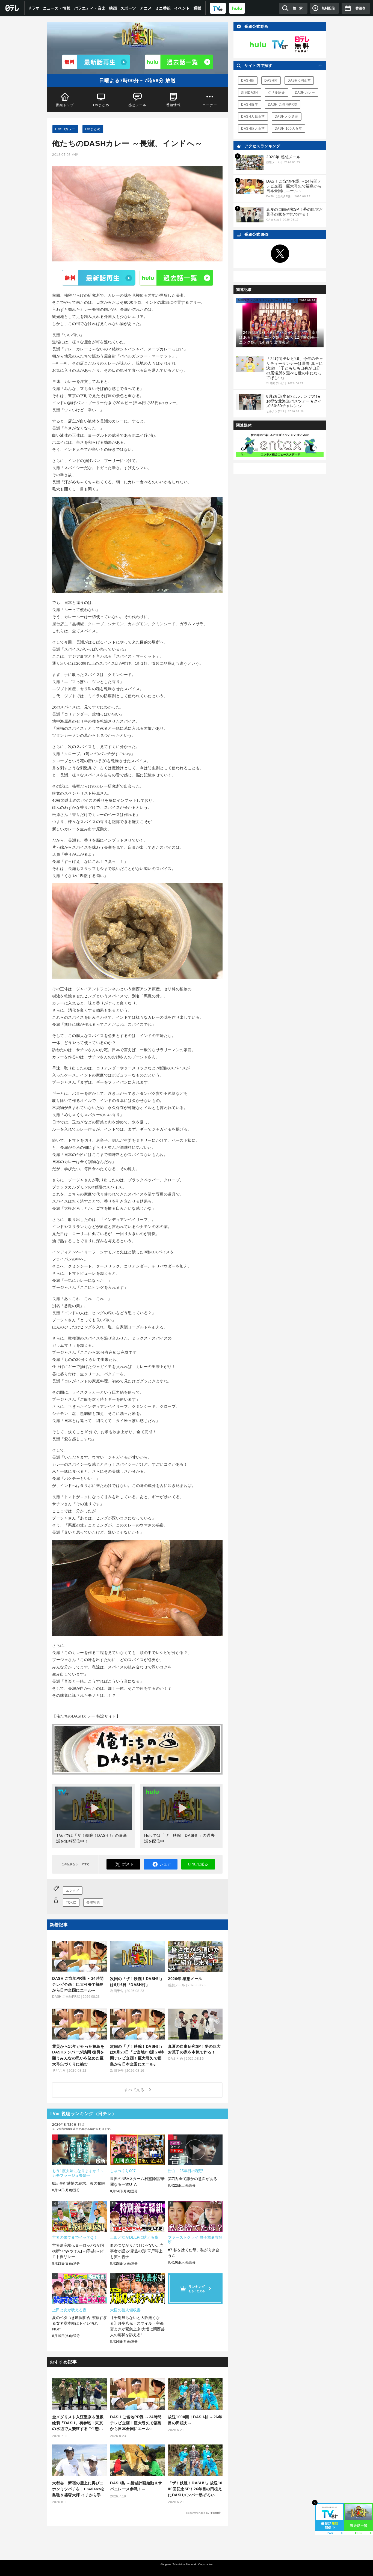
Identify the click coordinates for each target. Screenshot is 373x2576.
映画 (113, 8)
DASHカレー (65, 129)
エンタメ (73, 1891)
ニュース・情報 (57, 8)
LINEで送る (198, 1864)
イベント (182, 8)
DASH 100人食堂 (288, 129)
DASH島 (248, 80)
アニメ (146, 8)
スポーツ (128, 8)
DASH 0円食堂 (299, 80)
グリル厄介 (276, 93)
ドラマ (34, 8)
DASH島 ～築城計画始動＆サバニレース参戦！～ (136, 2486)
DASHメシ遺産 (287, 117)
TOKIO (71, 1903)
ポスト (128, 1864)
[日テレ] (12, 8)
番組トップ (65, 105)
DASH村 (271, 80)
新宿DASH (250, 93)
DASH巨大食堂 (253, 129)
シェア (165, 1864)
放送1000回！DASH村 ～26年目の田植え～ (195, 2420)
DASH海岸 (250, 105)
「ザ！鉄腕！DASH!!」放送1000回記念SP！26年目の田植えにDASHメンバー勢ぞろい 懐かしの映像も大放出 (195, 2489)
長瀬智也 (93, 1903)
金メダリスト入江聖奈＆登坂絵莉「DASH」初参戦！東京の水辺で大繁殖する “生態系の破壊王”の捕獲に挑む (78, 2423)
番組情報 (174, 105)
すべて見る (135, 2090)
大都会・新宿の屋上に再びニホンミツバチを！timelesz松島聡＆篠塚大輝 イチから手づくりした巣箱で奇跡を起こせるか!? (79, 2489)
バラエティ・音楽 (90, 8)
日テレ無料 (302, 44)
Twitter (280, 254)
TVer (99, 278)
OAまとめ (101, 105)
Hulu (176, 278)
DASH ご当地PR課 (283, 105)
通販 (198, 8)
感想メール (137, 105)
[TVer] (218, 8)
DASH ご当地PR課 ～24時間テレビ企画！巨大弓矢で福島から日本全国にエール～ (136, 2423)
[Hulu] (179, 62)
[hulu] (237, 8)
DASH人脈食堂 (253, 117)
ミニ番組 (163, 8)
